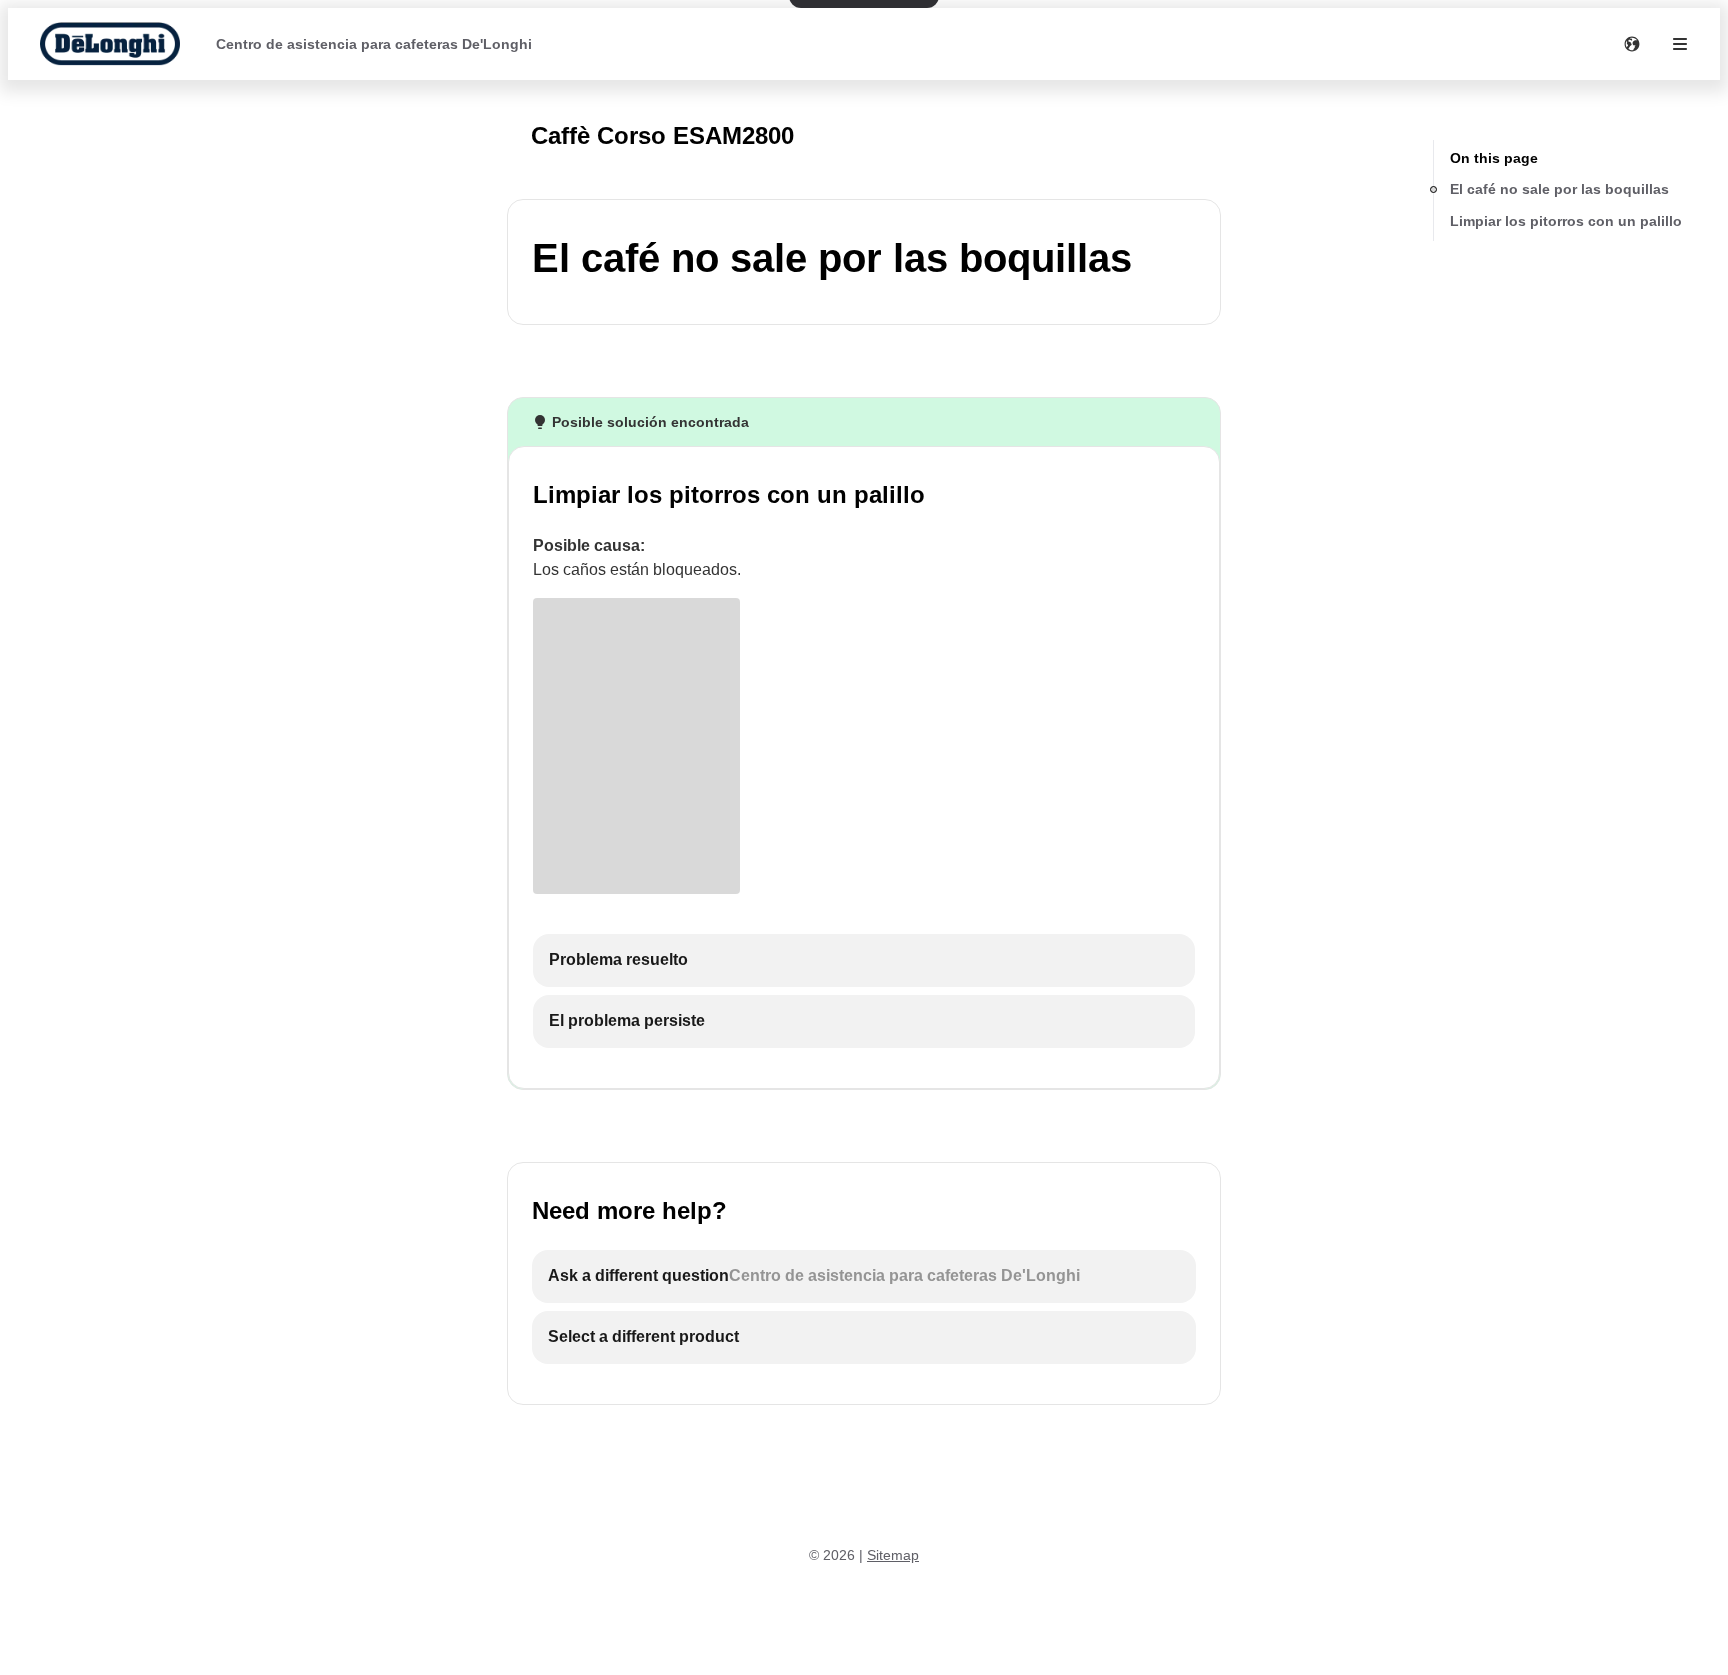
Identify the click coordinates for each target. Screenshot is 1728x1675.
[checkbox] (864, 960)
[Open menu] (1680, 44)
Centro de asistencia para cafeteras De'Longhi (374, 44)
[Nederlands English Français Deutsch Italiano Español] (1632, 44)
